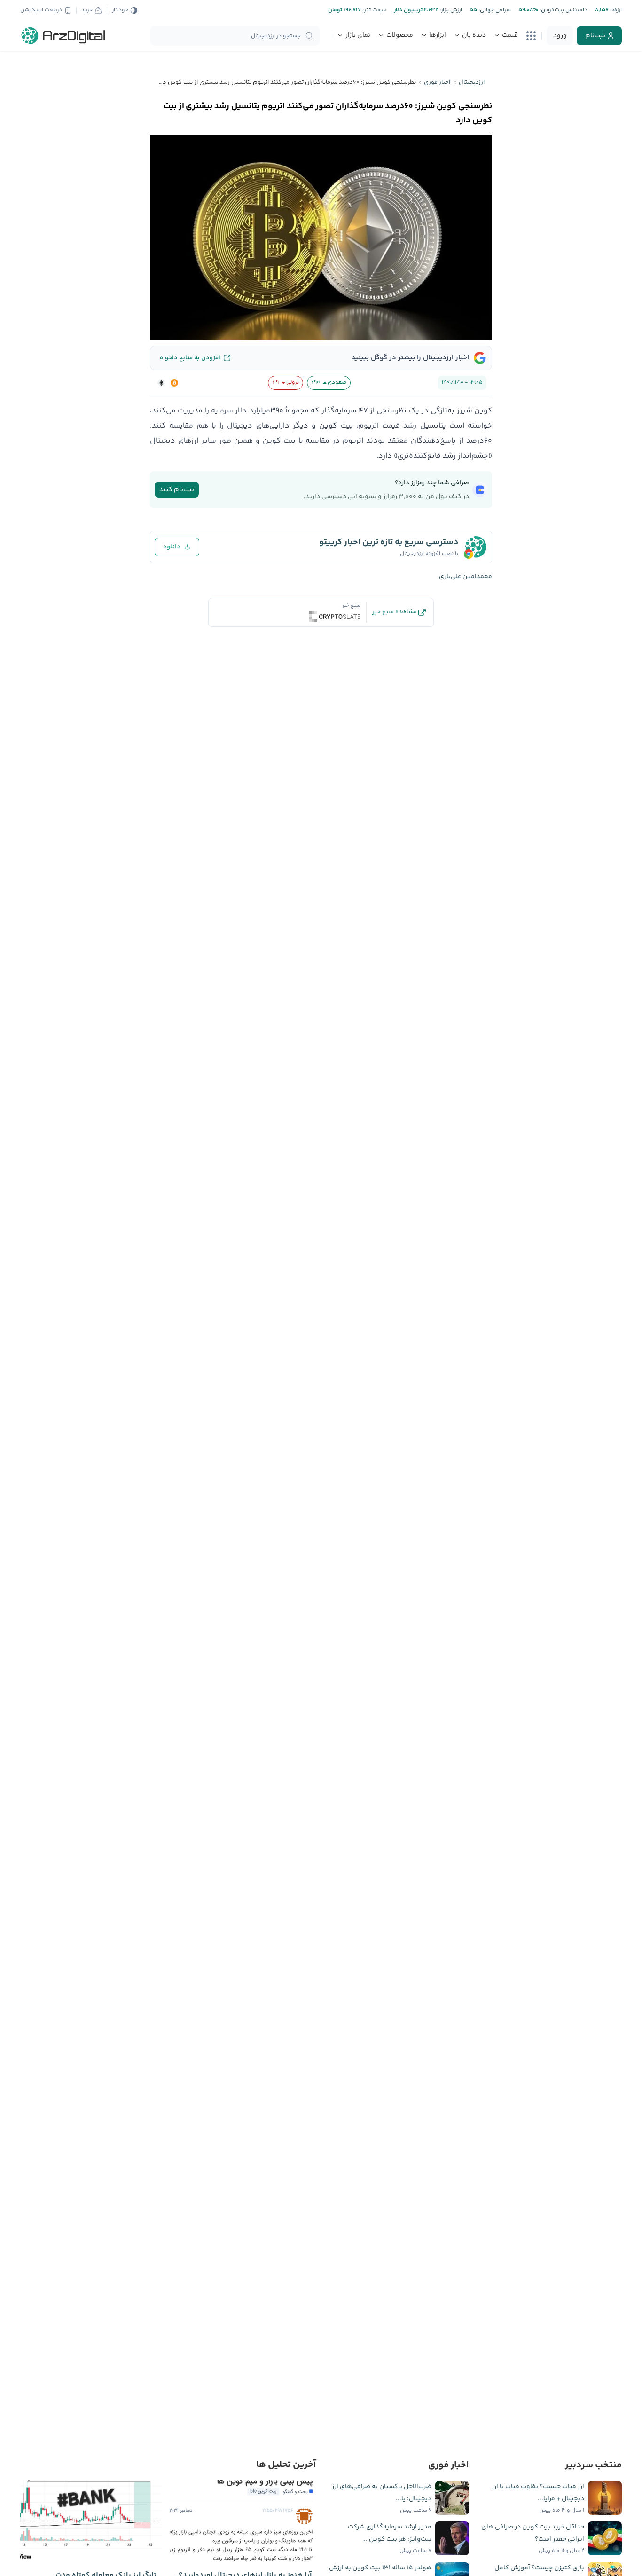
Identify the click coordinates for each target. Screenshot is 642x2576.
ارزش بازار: (450, 10)
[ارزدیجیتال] (63, 36)
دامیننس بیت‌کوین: (563, 10)
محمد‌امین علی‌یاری (466, 577)
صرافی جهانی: (494, 10)
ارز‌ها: (615, 10)
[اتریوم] (161, 383)
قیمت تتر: (374, 10)
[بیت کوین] (174, 383)
